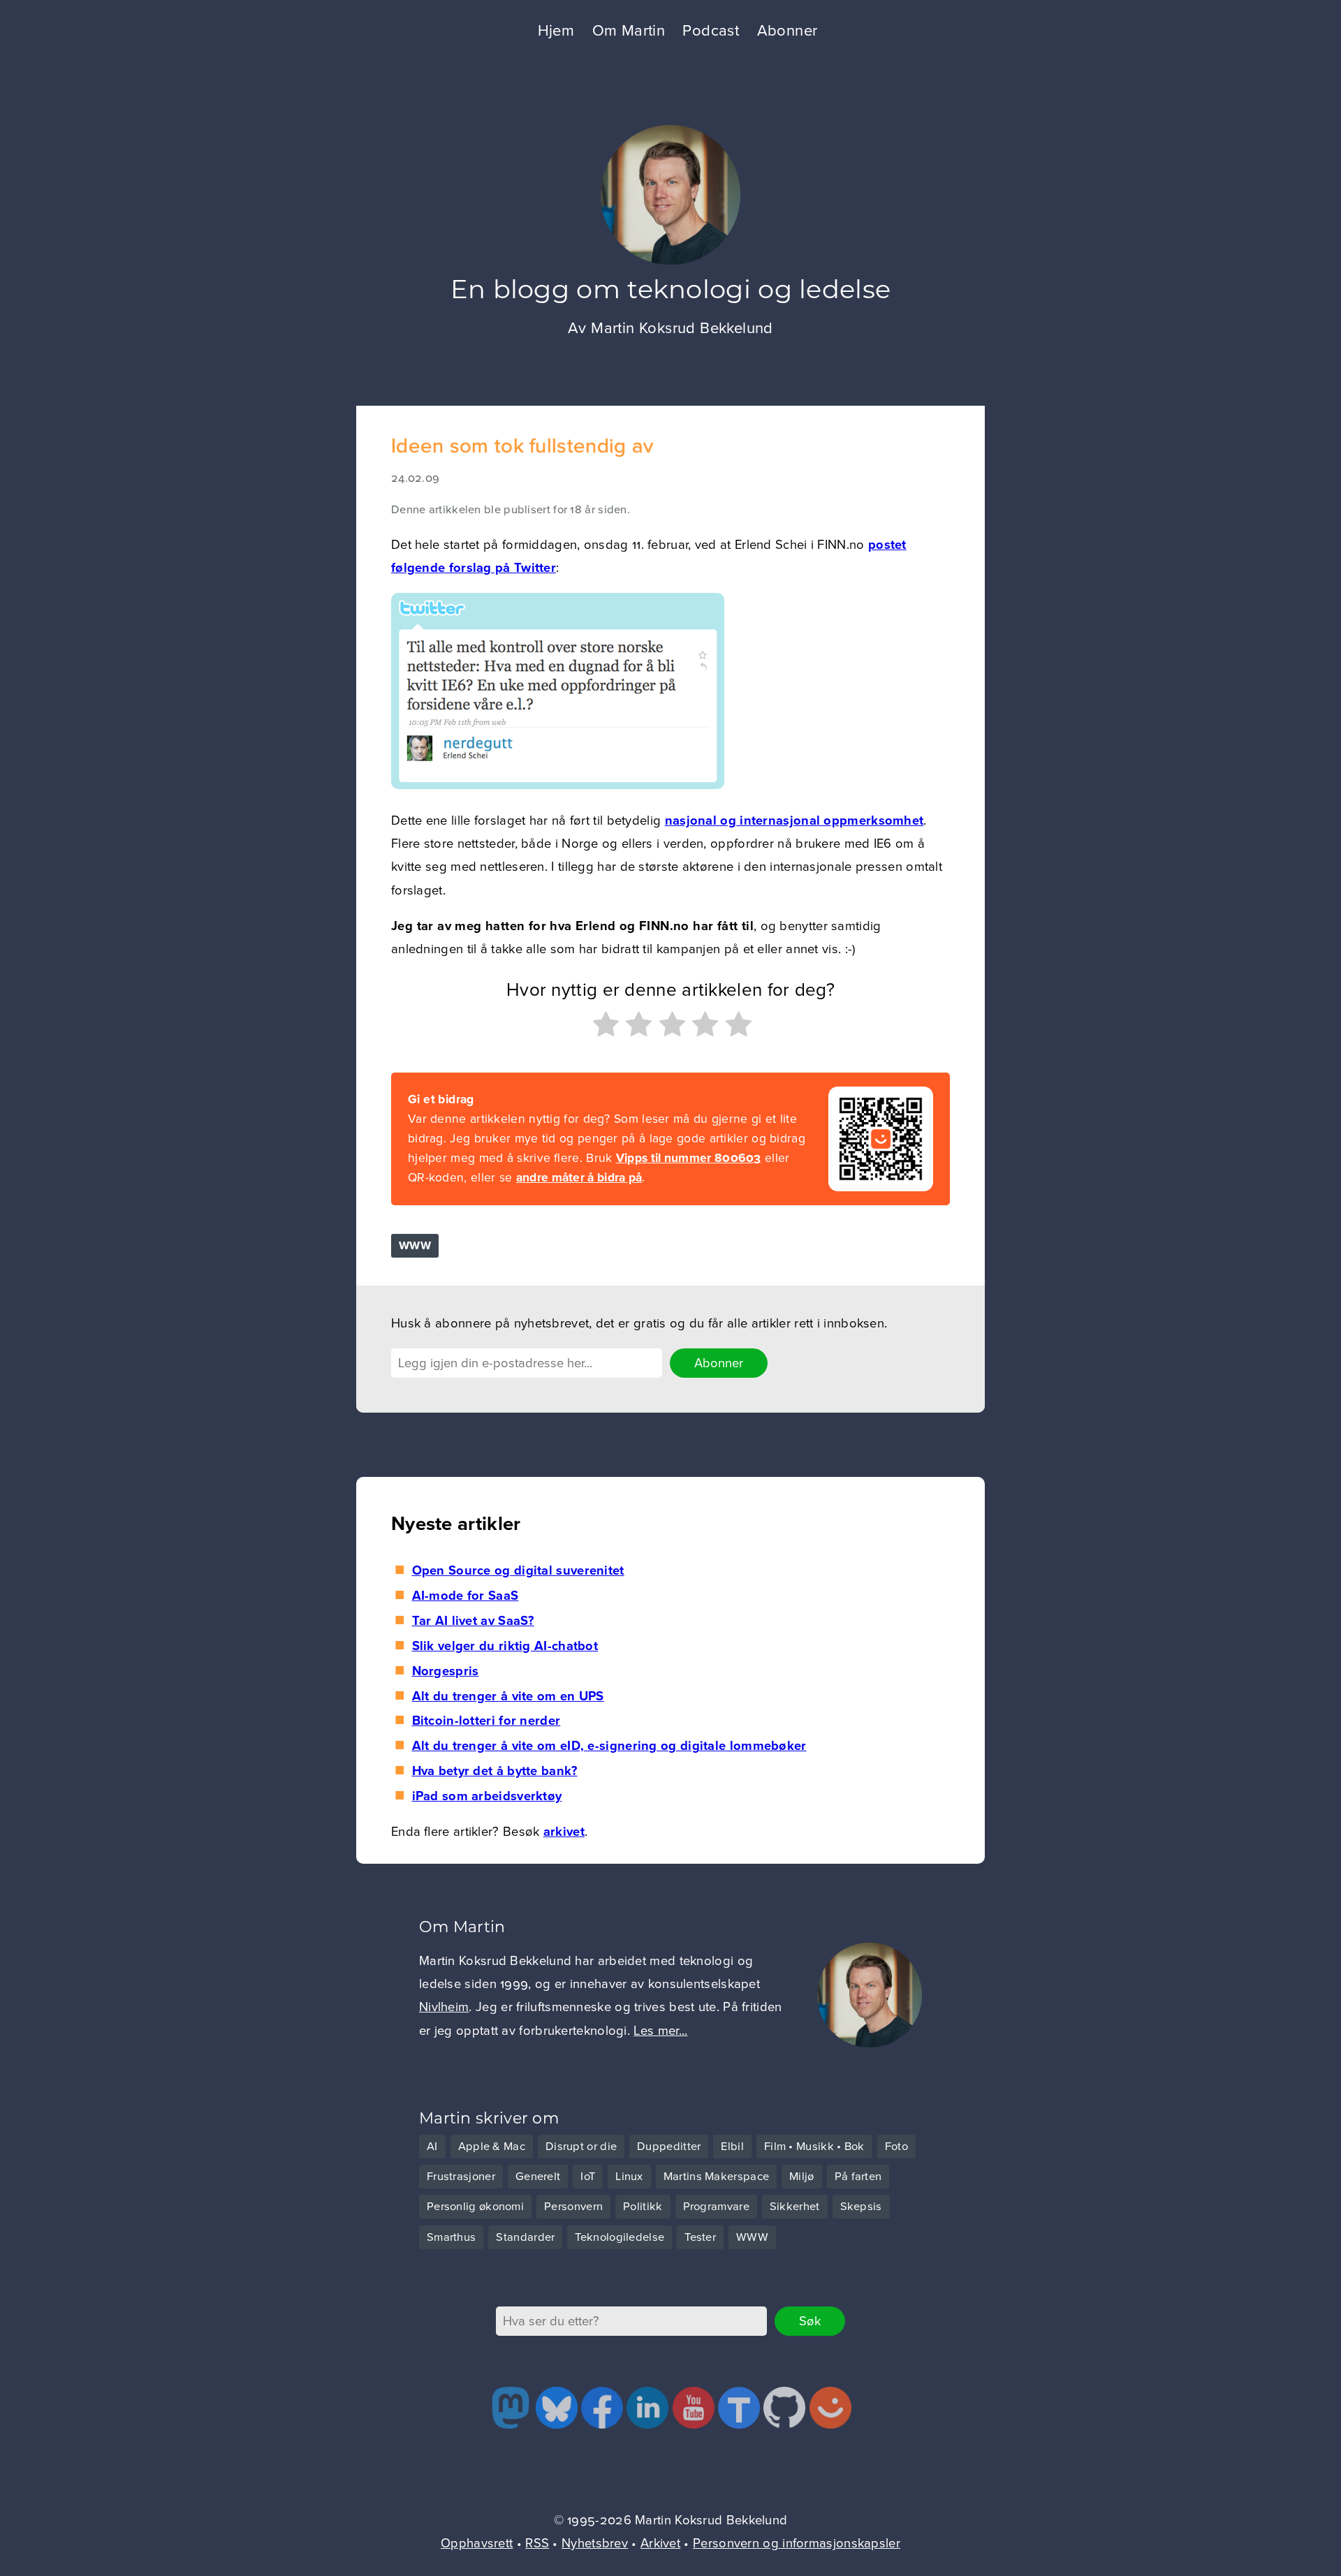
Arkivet (660, 2543)
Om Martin (629, 31)
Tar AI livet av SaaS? (473, 1621)
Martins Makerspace (716, 2177)
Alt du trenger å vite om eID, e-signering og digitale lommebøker (609, 1746)
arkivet (564, 1832)
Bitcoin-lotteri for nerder (486, 1721)
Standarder (525, 2237)
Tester (700, 2237)
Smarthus (451, 2237)
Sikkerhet (795, 2207)
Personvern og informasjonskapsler (797, 2543)
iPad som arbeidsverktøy (487, 1796)
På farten (858, 2177)
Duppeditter (669, 2147)
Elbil (732, 2147)
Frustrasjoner (461, 2177)
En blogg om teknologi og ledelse (671, 292)
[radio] (604, 1028)
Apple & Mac (492, 2147)
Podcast (711, 31)
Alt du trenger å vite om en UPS (508, 1696)
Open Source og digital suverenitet (518, 1570)
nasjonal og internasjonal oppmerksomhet (794, 820)
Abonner (787, 31)
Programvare (716, 2207)
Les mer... (660, 2031)
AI (432, 2147)
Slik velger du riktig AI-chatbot (505, 1646)
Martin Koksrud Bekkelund (682, 328)
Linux (629, 2177)
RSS (537, 2543)
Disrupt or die (581, 2147)
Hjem (556, 31)
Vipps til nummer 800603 (689, 1158)
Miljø (802, 2177)
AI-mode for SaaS (465, 1596)
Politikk (643, 2207)
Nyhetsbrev (595, 2543)
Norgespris (445, 1671)
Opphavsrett (477, 2543)
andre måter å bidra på (579, 1178)
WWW (415, 1246)
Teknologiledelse (620, 2237)
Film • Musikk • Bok (814, 2147)
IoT (588, 2177)
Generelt (538, 2177)
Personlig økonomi (475, 2207)
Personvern (573, 2207)
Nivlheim (444, 2007)
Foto (896, 2147)
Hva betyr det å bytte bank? (494, 1771)
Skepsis (861, 2207)
